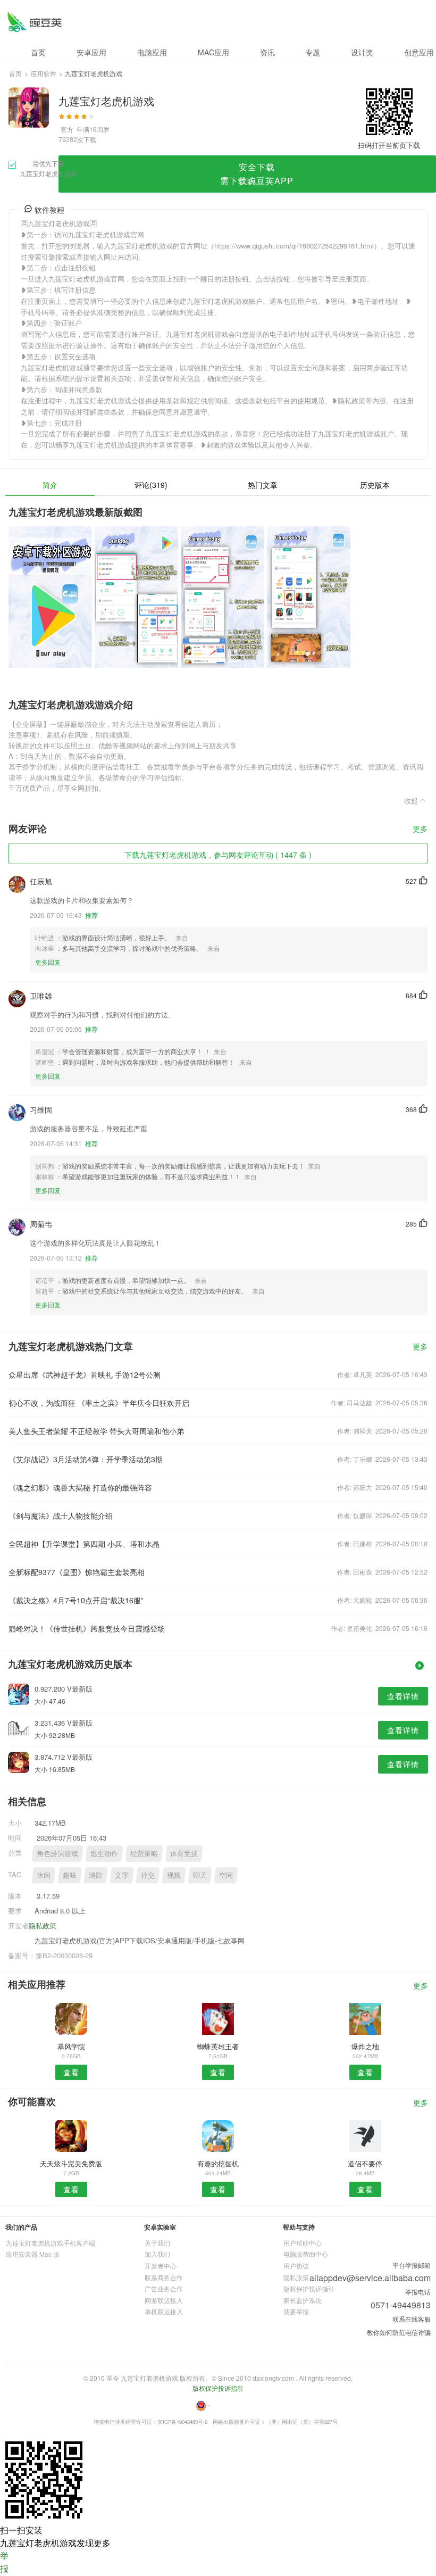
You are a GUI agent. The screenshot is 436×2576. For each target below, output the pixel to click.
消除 (96, 1875)
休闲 (44, 1875)
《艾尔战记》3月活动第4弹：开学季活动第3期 (86, 1459)
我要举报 (296, 2311)
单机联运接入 (164, 2311)
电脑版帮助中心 (306, 2254)
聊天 (200, 1875)
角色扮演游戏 (57, 1853)
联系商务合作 (164, 2277)
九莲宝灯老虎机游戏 (34, 22)
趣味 (70, 1875)
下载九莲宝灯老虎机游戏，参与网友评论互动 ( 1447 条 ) (218, 855)
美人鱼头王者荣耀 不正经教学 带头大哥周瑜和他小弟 (96, 1431)
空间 (226, 1875)
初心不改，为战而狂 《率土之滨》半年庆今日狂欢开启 (99, 1403)
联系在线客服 (412, 2319)
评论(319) (151, 485)
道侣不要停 (365, 2163)
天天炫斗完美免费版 (71, 2163)
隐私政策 (43, 1925)
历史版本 (375, 485)
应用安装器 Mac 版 (33, 2254)
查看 (71, 2072)
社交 (148, 1875)
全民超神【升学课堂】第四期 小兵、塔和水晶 (84, 1544)
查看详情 (403, 1696)
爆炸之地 (365, 2046)
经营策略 (144, 1853)
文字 (122, 1875)
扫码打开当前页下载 (389, 145)
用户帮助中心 (303, 2243)
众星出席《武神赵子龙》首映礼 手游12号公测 (85, 1374)
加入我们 (157, 2254)
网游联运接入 (164, 2300)
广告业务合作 (164, 2288)
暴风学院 (71, 2046)
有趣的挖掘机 (218, 2163)
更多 (420, 829)
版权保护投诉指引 (309, 2288)
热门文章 (263, 485)
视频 (174, 1875)
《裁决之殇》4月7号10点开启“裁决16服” (76, 1600)
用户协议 (296, 2266)
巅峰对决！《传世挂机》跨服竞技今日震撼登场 (87, 1628)
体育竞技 (184, 1853)
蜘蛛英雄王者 (218, 2046)
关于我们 (157, 2243)
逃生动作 (104, 1853)
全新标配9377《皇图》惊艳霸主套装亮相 (77, 1572)
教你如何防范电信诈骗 (399, 2332)
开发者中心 (161, 2266)
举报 (4, 2562)
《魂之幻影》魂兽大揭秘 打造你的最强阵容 (80, 1487)
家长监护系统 (303, 2300)
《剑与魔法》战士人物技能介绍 (61, 1515)
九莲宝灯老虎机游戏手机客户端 (51, 2243)
